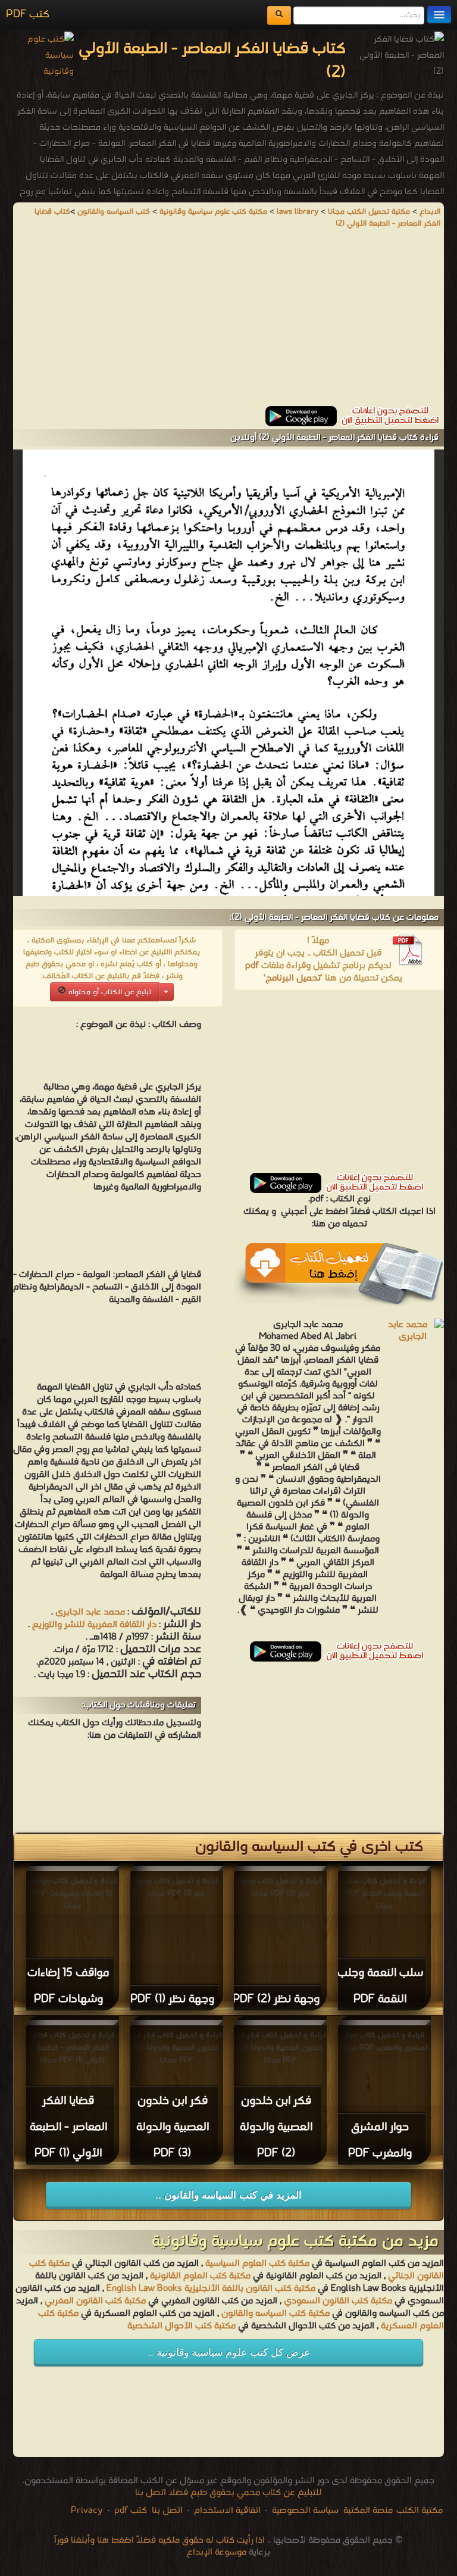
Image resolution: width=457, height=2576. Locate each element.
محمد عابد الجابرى (90, 1612)
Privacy (87, 2511)
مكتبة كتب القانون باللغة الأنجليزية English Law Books (211, 2288)
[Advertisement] (228, 323)
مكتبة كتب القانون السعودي (338, 2301)
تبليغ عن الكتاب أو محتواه (109, 992)
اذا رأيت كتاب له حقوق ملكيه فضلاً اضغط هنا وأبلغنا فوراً (159, 2540)
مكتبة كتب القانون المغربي (95, 2301)
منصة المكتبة (368, 2511)
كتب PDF (28, 15)
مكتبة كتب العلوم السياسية (257, 2263)
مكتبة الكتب (420, 2511)
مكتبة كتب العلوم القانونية (200, 2276)
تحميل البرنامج (293, 978)
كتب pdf (131, 2511)
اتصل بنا (166, 2511)
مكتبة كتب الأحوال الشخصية (181, 2326)
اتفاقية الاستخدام (226, 2511)
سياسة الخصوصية (305, 2511)
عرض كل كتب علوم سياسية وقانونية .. (229, 2352)
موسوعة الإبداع (217, 2552)
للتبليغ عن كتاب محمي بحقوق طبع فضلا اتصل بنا (228, 2493)
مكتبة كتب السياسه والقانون (276, 2313)
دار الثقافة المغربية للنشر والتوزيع (94, 1625)
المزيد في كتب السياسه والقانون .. (228, 2195)
